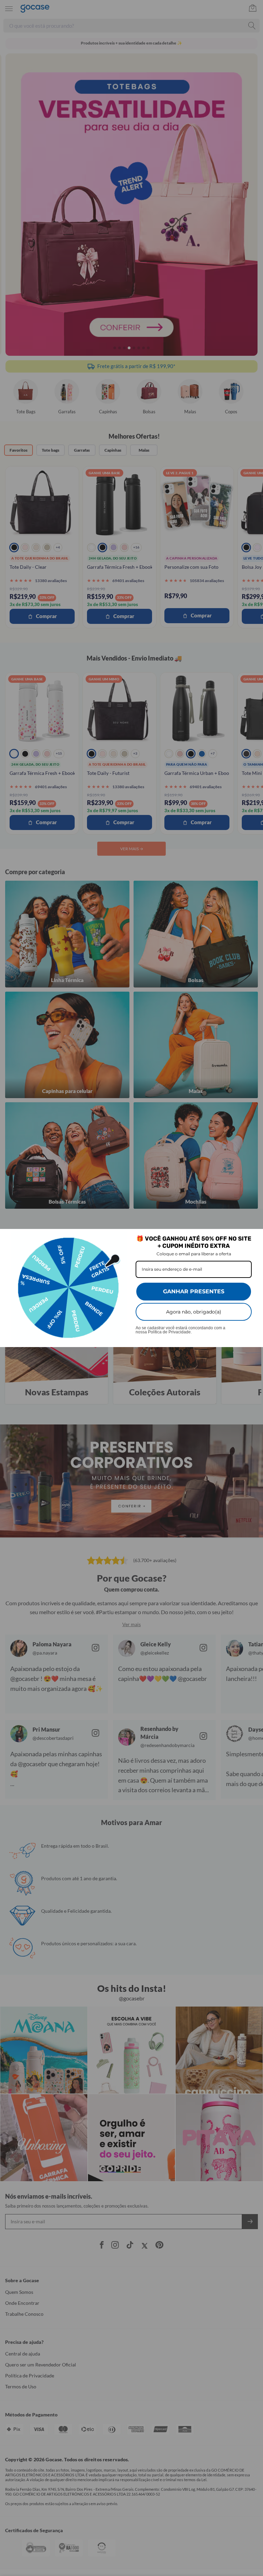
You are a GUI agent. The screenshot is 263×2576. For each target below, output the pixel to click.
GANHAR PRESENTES (194, 1291)
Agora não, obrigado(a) (194, 1312)
